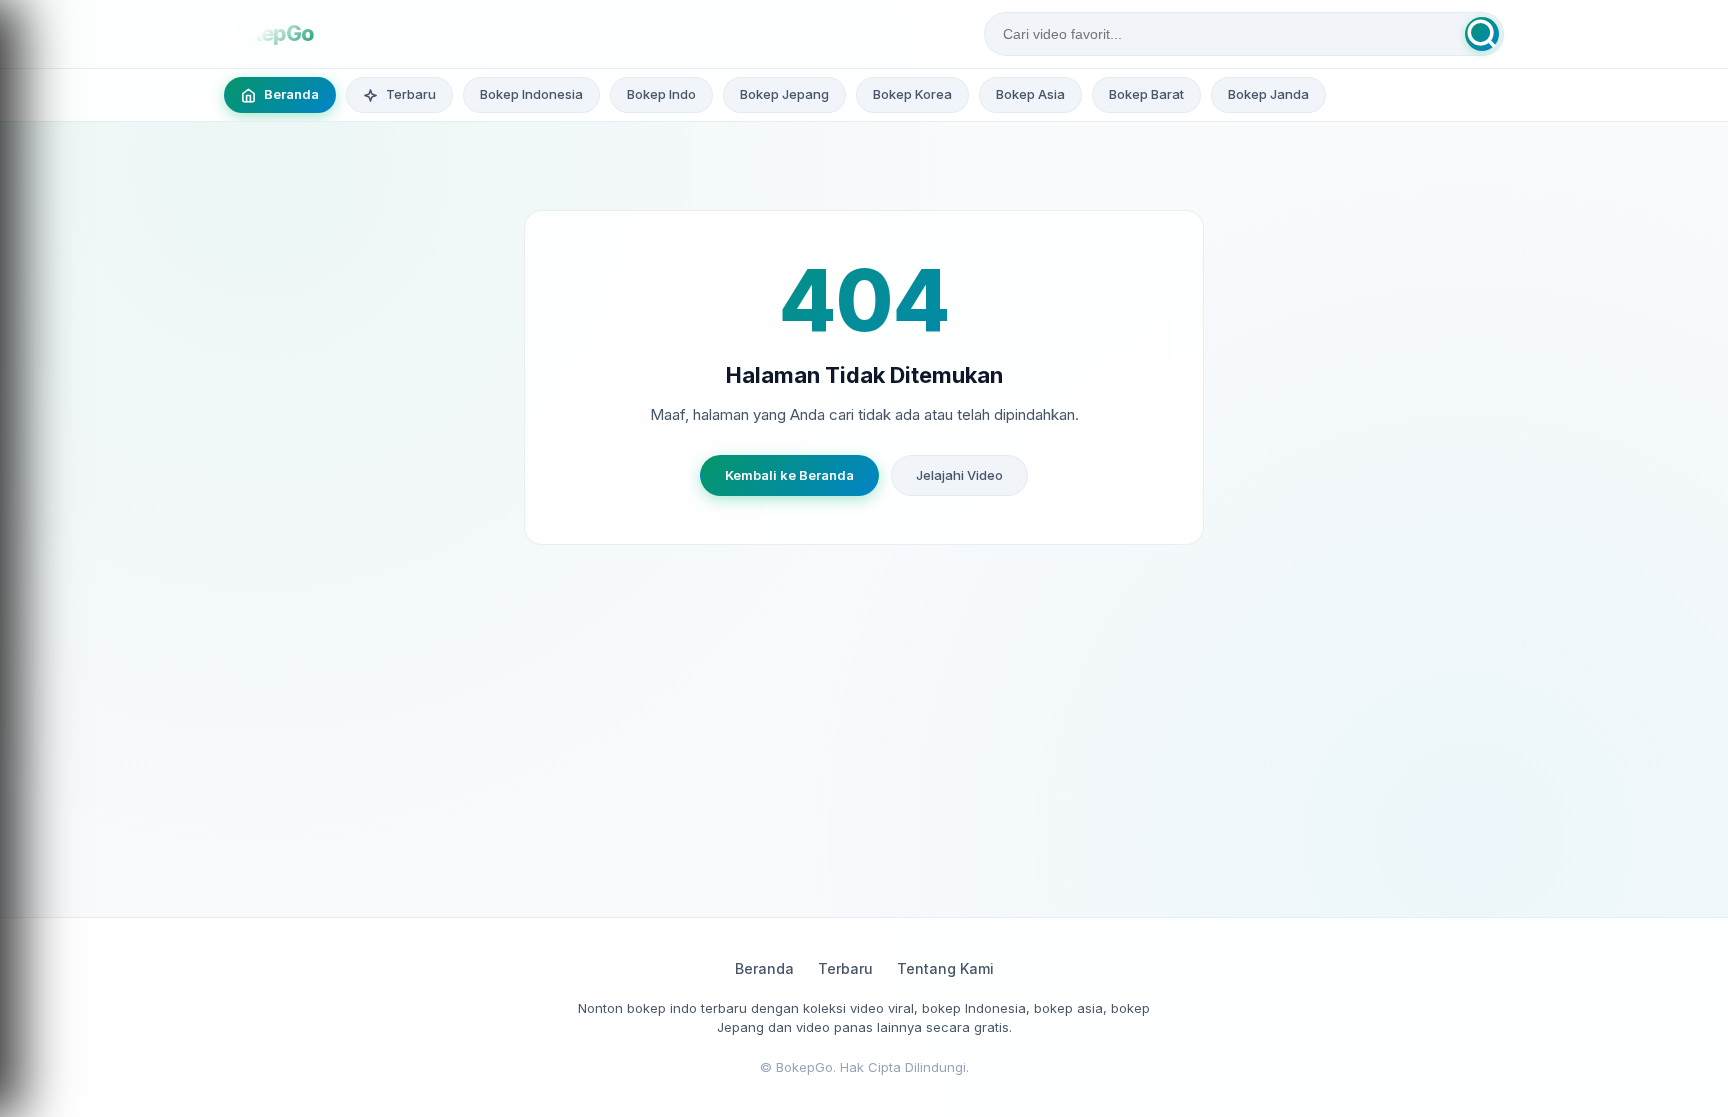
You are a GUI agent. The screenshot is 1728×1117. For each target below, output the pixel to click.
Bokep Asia (1030, 94)
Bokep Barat (1146, 94)
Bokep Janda (1268, 94)
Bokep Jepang (784, 94)
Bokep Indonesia (531, 94)
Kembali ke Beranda (789, 475)
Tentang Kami (945, 968)
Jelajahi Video (959, 475)
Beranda (764, 968)
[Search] (1482, 34)
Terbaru (845, 968)
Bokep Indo (661, 94)
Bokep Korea (912, 94)
